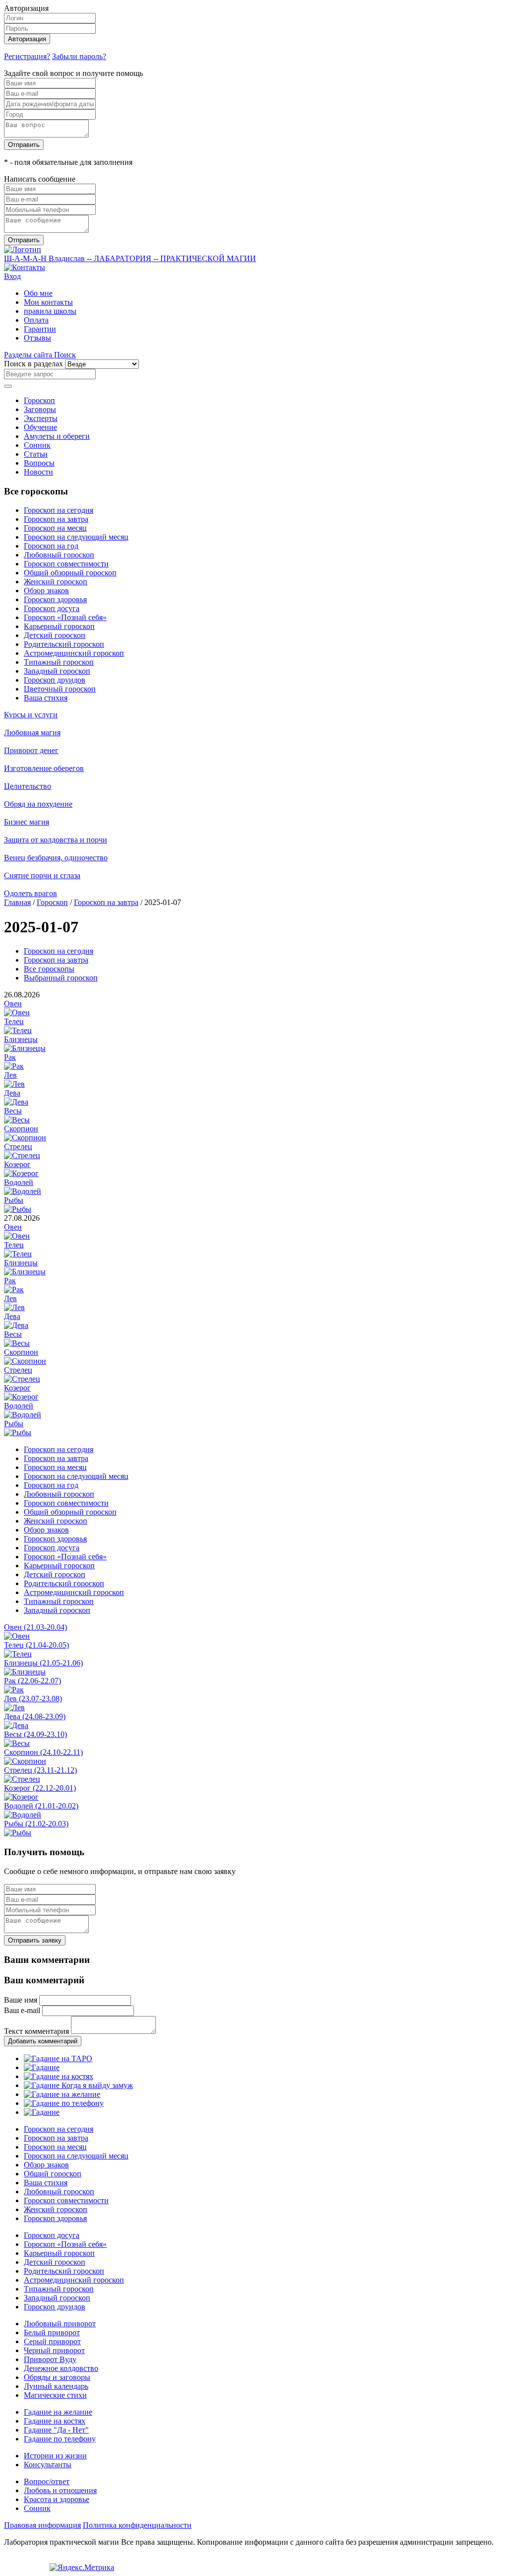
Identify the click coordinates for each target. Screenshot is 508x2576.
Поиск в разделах (33, 364)
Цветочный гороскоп (60, 689)
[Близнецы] (25, 1048)
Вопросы (39, 463)
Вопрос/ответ (47, 2481)
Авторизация (27, 39)
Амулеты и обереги (57, 436)
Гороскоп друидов (55, 680)
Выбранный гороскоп (61, 978)
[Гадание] (42, 2067)
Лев (10, 1075)
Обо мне (38, 293)
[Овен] (17, 1012)
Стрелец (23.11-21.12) (40, 1770)
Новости (38, 472)
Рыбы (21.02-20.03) (36, 1824)
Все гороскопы (49, 969)
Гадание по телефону (60, 2439)
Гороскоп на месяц (55, 528)
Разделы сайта (29, 355)
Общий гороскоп (53, 2174)
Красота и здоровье (57, 2499)
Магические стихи (55, 2395)
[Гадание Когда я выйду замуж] (78, 2085)
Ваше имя (21, 2000)
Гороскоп (39, 400)
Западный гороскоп (57, 671)
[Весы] (17, 1120)
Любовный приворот (60, 2324)
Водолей (19, 1182)
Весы (13, 1111)
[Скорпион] (25, 1138)
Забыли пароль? (79, 56)
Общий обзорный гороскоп (70, 573)
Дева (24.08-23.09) (35, 1716)
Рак (10, 1057)
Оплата (36, 320)
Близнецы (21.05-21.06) (43, 1663)
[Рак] (14, 1066)
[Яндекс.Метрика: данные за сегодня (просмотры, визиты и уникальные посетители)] (82, 2568)
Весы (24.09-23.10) (35, 1734)
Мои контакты (48, 302)
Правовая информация (42, 2525)
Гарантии (40, 329)
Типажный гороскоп (59, 662)
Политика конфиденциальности (137, 2525)
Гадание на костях (55, 2421)
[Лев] (14, 1084)
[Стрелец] (22, 1155)
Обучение (40, 427)
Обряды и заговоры (57, 2377)
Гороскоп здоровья (55, 599)
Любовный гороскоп (59, 555)
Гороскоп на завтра (56, 519)
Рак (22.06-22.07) (32, 1681)
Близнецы (21, 1039)
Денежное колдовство (61, 2368)
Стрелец (18, 1147)
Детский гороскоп (55, 635)
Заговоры (40, 409)
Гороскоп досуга (52, 608)
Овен (13, 1004)
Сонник (37, 445)
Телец (14, 1021)
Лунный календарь (56, 2386)
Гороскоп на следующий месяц (76, 537)
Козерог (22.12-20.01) (40, 1788)
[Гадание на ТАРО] (58, 2058)
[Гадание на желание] (62, 2094)
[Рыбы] (18, 1209)
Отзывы (37, 338)
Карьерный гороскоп (59, 626)
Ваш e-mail (22, 2010)
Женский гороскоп (56, 582)
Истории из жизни (55, 2456)
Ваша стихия (46, 698)
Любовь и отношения (60, 2490)
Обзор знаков (46, 591)
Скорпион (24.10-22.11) (43, 1752)
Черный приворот (54, 2350)
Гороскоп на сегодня (59, 510)
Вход (12, 276)
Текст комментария (36, 2031)
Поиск (65, 355)
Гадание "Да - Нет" (56, 2430)
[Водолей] (23, 1191)
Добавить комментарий (43, 2041)
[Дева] (16, 1102)
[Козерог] (21, 1173)
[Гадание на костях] (59, 2076)
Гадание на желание (58, 2412)
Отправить (24, 145)
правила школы (50, 311)
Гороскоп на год (51, 546)
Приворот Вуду (50, 2359)
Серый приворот (52, 2341)
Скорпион (21, 1129)
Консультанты (48, 2465)
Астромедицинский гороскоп (74, 653)
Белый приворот (52, 2332)
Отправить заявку (35, 1940)
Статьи (36, 454)
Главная (17, 902)
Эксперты (41, 418)
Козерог (17, 1164)
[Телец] (18, 1030)
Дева (12, 1093)
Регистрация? (27, 56)
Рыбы (14, 1200)
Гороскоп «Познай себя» (65, 617)
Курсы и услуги (31, 715)
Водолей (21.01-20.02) (41, 1806)
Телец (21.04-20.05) (36, 1645)
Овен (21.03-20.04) (35, 1627)
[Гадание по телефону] (64, 2103)
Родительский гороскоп (64, 644)
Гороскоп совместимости (66, 564)
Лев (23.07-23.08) (33, 1699)
